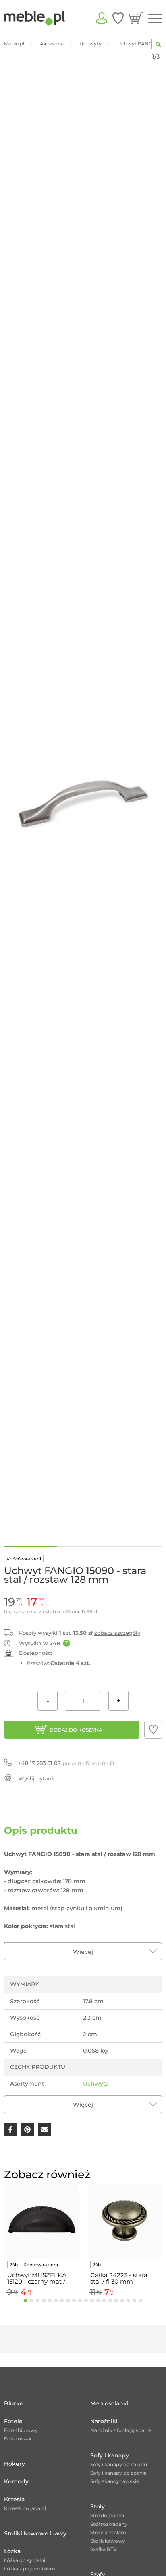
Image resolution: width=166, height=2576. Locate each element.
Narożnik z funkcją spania (121, 2430)
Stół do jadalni (107, 2515)
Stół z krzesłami (109, 2532)
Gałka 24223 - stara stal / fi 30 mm (119, 2278)
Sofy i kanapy (110, 2455)
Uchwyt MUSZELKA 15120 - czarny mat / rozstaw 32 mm (37, 2278)
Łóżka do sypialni (25, 2560)
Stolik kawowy (108, 2541)
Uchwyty (96, 2084)
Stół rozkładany (109, 2524)
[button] (153, 1730)
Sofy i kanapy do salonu (119, 2464)
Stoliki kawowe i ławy (35, 2533)
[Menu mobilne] (155, 19)
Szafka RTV (104, 2549)
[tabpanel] (41, 2241)
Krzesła (14, 2499)
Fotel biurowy (21, 2430)
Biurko (14, 2403)
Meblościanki (109, 2403)
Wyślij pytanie (37, 1778)
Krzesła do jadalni (25, 2508)
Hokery (15, 2464)
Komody (16, 2481)
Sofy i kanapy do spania (118, 2473)
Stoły (98, 2506)
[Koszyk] (136, 18)
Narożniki (104, 2421)
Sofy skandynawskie (115, 2481)
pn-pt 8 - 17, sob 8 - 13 (66, 1763)
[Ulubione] (118, 18)
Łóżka (12, 2551)
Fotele (13, 2421)
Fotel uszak (18, 2439)
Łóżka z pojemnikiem (30, 2569)
